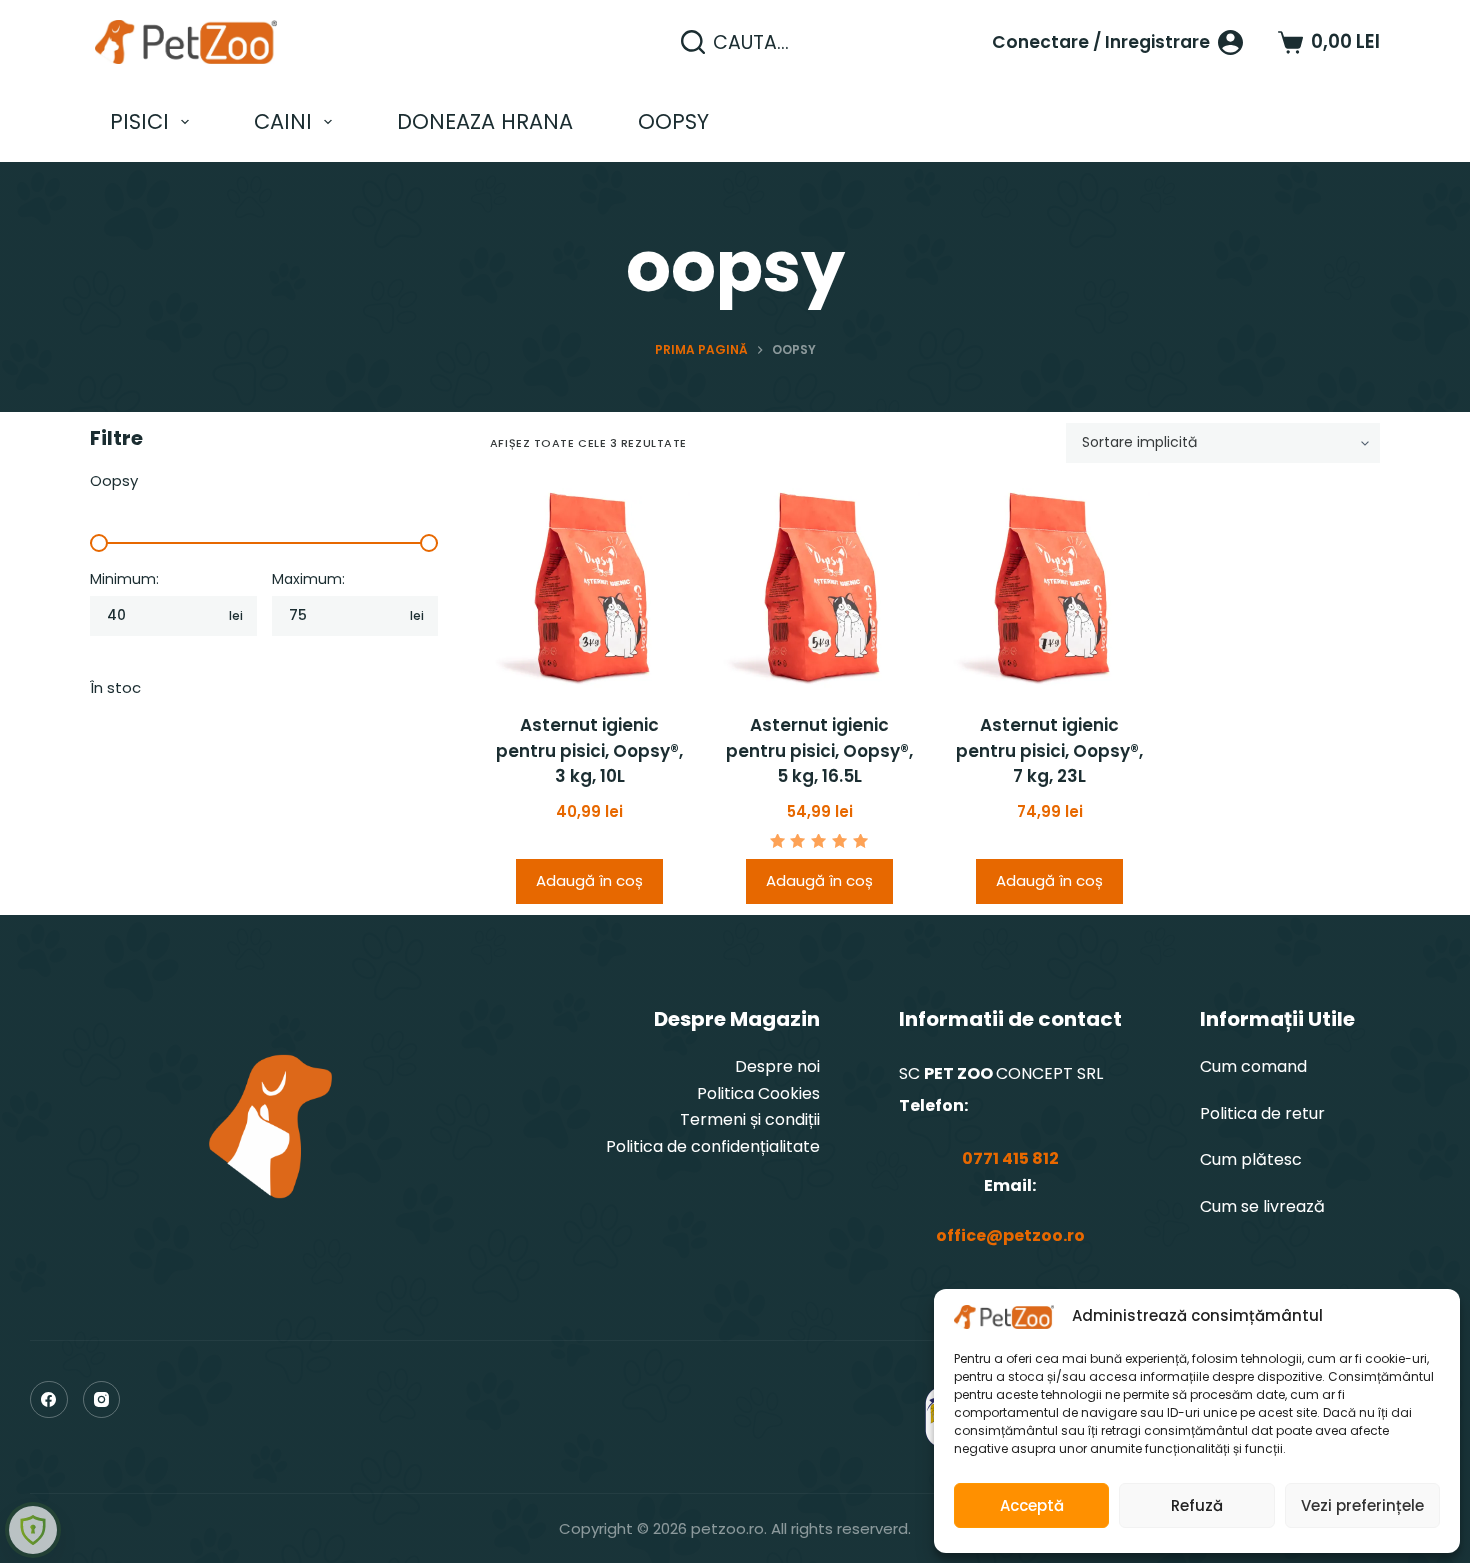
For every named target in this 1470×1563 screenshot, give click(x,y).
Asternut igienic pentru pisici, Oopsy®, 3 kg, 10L (589, 750)
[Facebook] (49, 1400)
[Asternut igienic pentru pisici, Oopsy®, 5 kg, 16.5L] (820, 588)
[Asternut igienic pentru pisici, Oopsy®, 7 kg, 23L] (1050, 588)
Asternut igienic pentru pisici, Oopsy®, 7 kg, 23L (1049, 750)
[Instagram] (102, 1400)
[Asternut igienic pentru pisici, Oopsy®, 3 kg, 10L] (590, 588)
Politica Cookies (758, 1093)
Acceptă (1032, 1505)
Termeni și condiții (750, 1119)
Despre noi (777, 1066)
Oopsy (673, 121)
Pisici (139, 121)
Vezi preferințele (1362, 1505)
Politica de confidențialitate (713, 1146)
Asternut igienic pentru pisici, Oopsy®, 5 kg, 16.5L (819, 750)
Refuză (1197, 1505)
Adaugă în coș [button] (589, 880)
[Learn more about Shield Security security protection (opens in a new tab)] (33, 1530)
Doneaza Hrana (485, 121)
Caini (283, 121)
